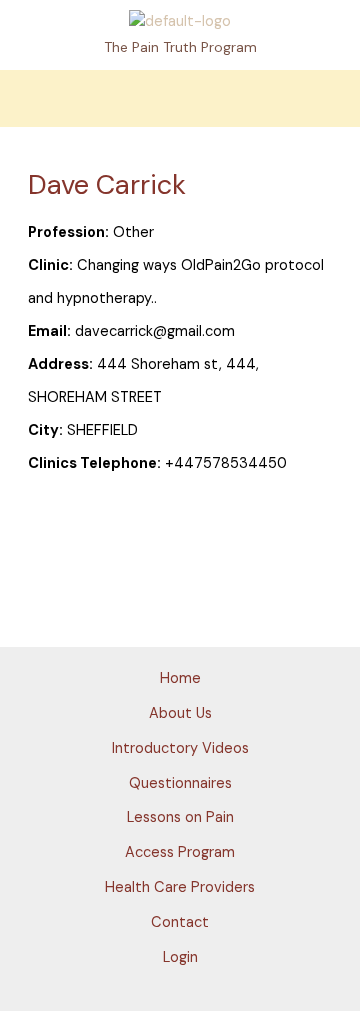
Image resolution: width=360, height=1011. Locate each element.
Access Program (180, 852)
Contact (180, 922)
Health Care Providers (180, 887)
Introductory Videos (180, 748)
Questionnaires (180, 783)
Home (180, 678)
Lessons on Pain (180, 817)
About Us (180, 713)
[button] (180, 98)
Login (180, 957)
